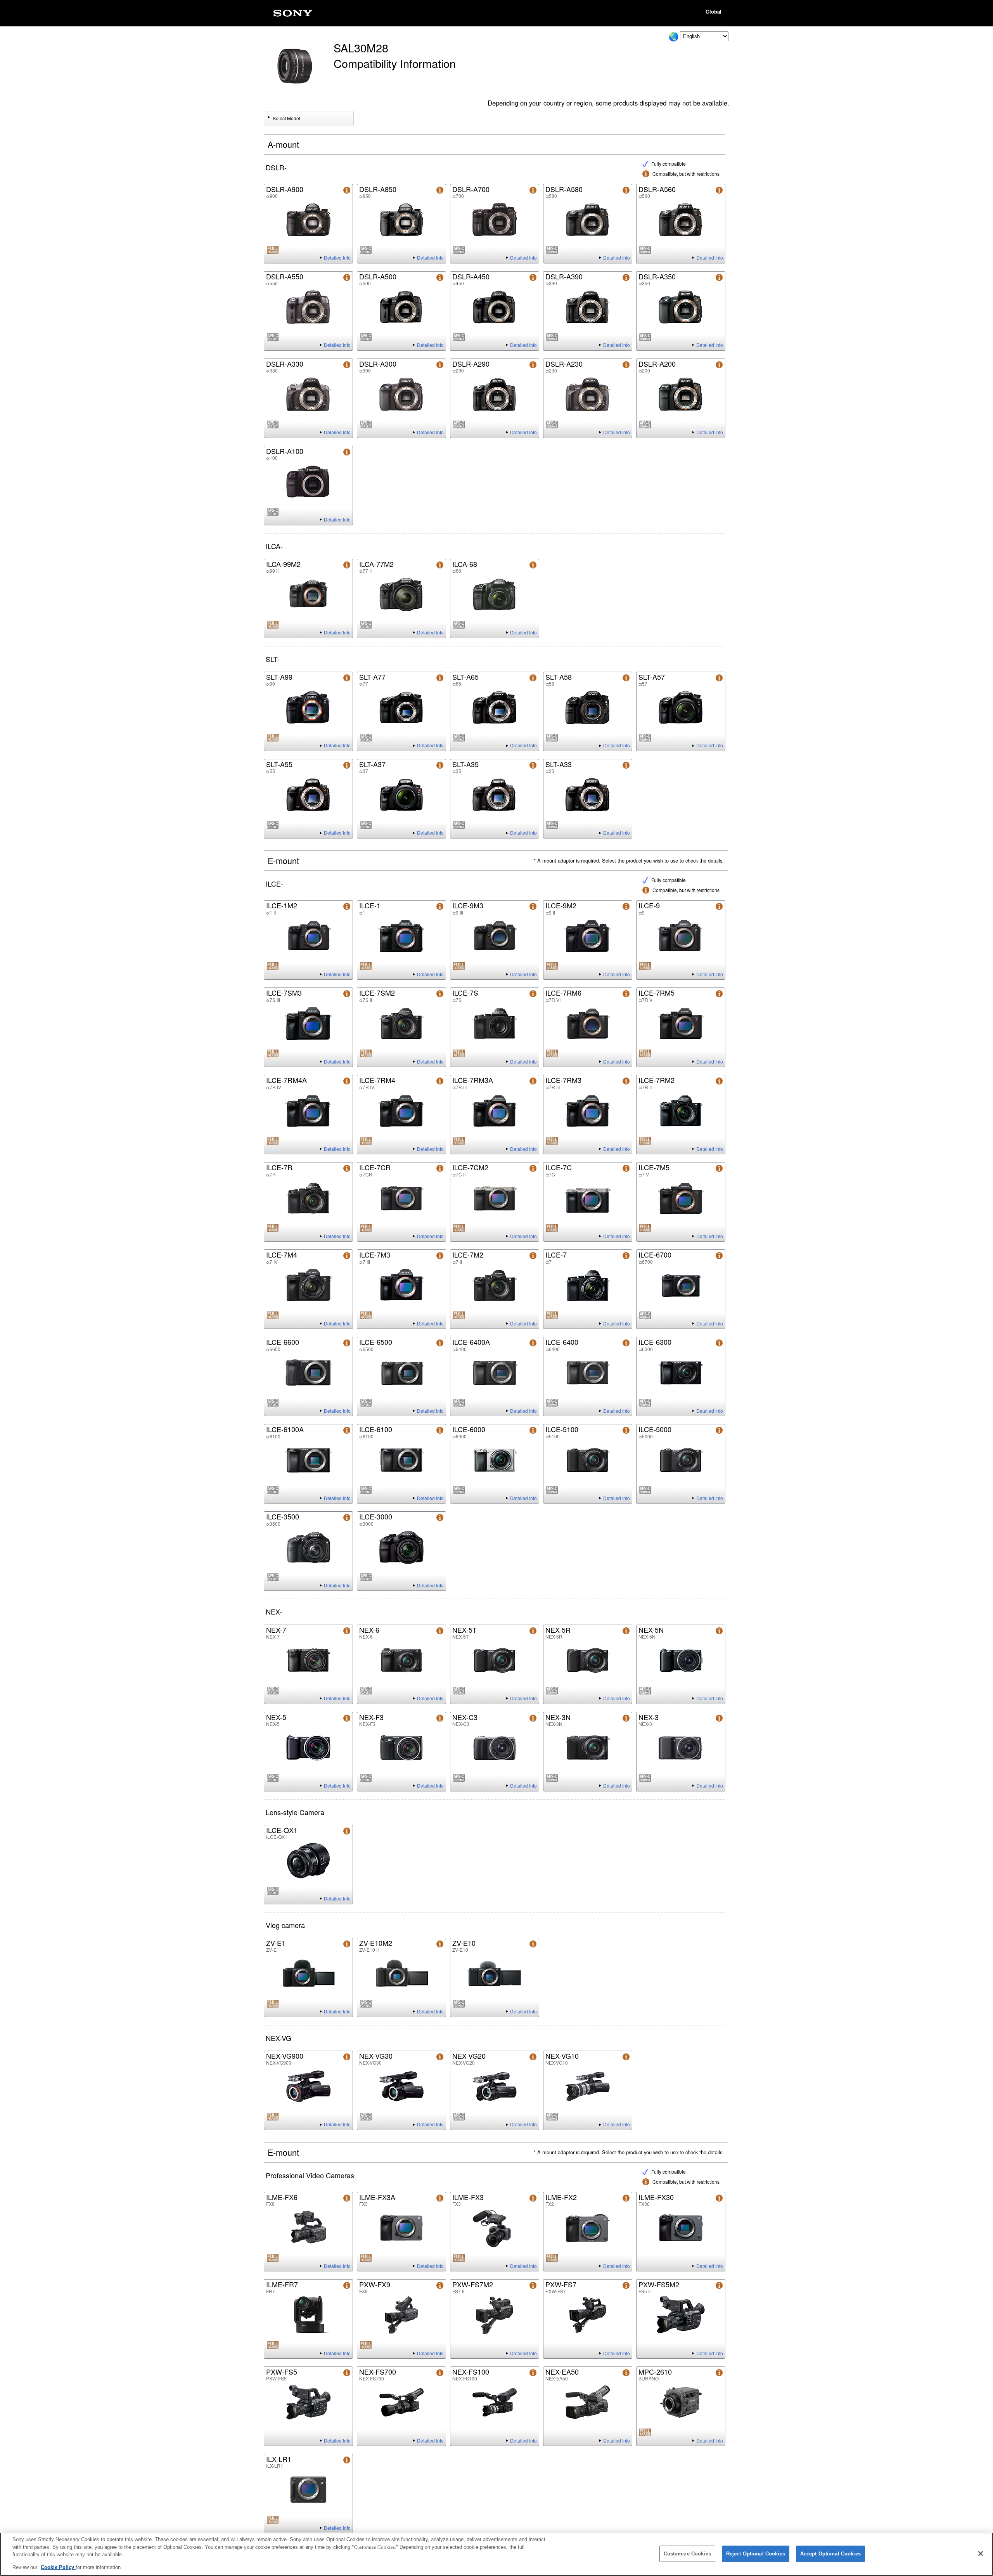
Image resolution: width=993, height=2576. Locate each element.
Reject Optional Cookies (756, 2554)
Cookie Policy (58, 2567)
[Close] (981, 2553)
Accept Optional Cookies (830, 2554)
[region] (496, 2554)
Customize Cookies (687, 2554)
